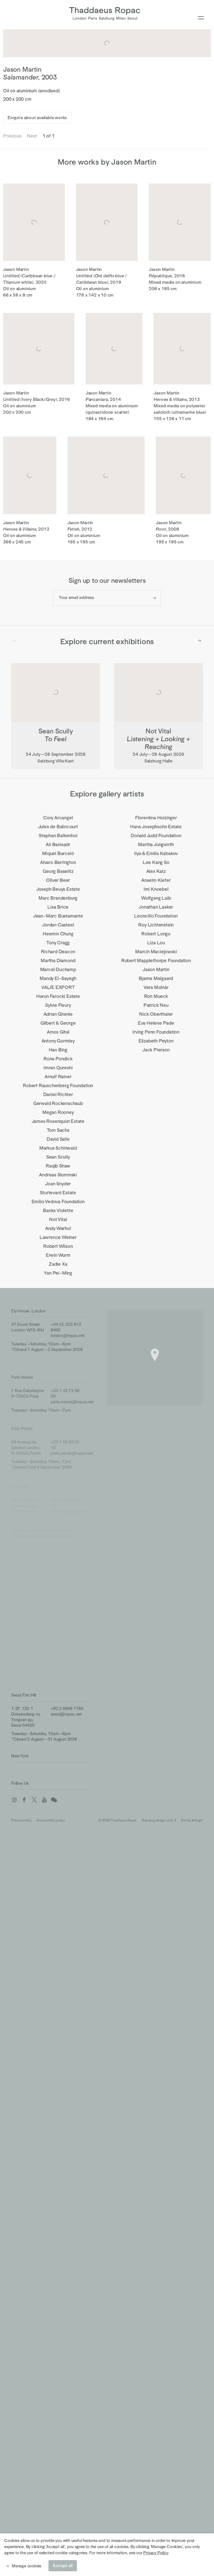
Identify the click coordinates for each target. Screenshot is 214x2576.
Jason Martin (22, 69)
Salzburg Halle (24, 1594)
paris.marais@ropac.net (72, 1398)
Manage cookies (26, 2566)
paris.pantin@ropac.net (72, 1448)
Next (199, 641)
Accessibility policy (51, 1817)
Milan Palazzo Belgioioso (33, 1639)
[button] (155, 1351)
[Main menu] (201, 18)
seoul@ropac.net (66, 1713)
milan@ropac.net (66, 1663)
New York (20, 1755)
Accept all (63, 2566)
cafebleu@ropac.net (69, 1503)
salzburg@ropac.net (69, 1569)
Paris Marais (22, 1374)
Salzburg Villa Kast (28, 1545)
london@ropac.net (68, 1333)
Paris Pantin (22, 1423)
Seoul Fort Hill (24, 1694)
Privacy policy (21, 1817)
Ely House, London (28, 1309)
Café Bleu (20, 1479)
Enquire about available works (37, 118)
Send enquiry (155, 598)
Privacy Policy (155, 2553)
